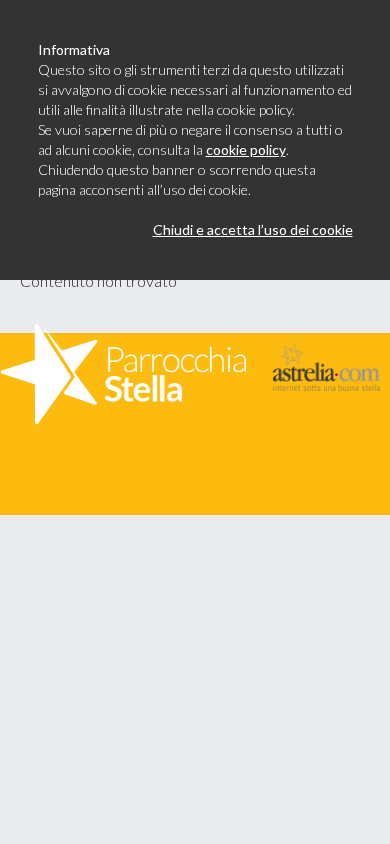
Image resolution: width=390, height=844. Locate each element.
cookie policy (246, 149)
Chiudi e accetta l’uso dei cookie (253, 229)
